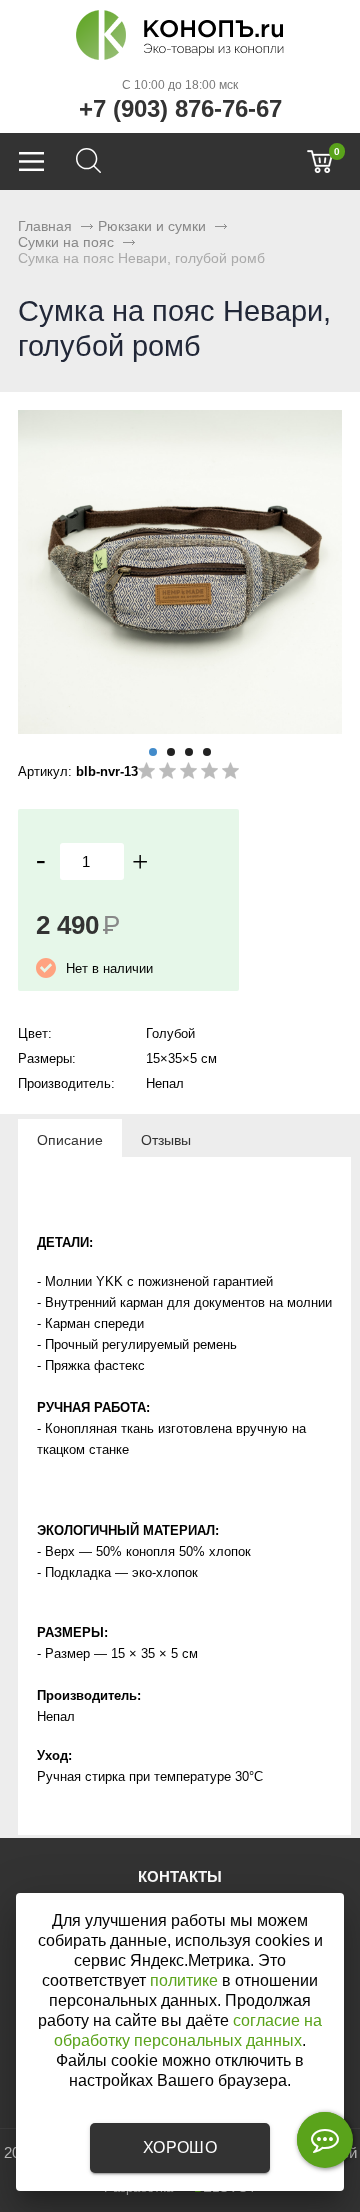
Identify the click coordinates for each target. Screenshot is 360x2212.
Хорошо (180, 2147)
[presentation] (70, 1139)
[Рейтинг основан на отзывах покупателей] (188, 774)
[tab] (70, 1139)
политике (184, 1980)
